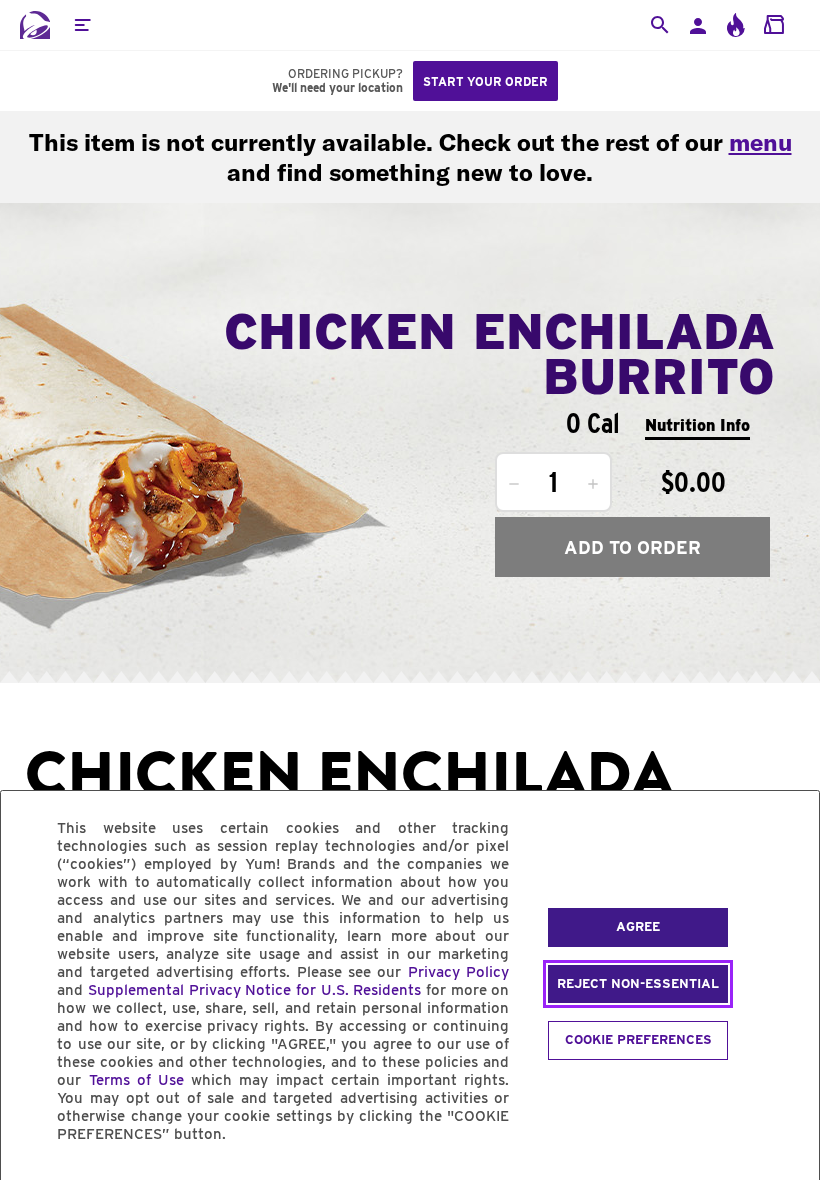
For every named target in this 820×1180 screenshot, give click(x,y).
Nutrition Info (697, 425)
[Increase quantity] (593, 484)
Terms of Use (136, 1080)
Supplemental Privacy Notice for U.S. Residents (254, 990)
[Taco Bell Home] (35, 25)
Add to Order (632, 547)
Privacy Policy (458, 972)
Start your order (485, 81)
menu (760, 142)
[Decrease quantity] (514, 484)
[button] (82, 25)
